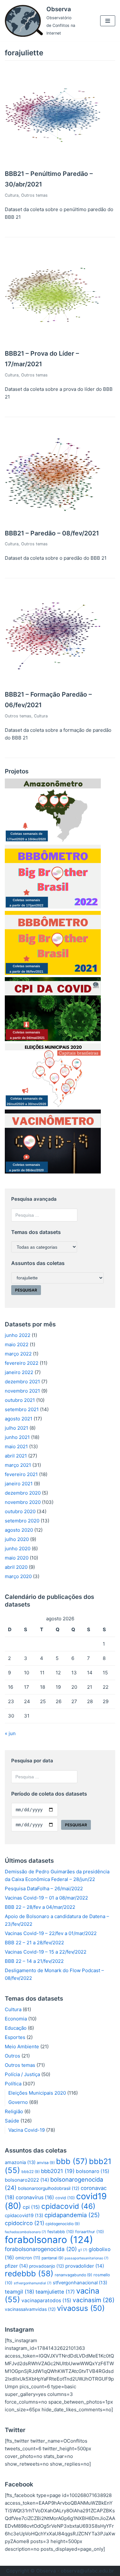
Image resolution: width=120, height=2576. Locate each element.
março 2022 (18, 1354)
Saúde (12, 2121)
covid (65, 2198)
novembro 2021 (22, 1391)
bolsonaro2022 (27, 2180)
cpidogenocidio (63, 2224)
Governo (18, 2102)
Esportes (15, 2037)
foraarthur (90, 2232)
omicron (28, 2258)
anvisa (46, 2163)
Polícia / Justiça (22, 2074)
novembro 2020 (23, 1502)
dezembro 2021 (22, 1382)
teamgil (20, 2292)
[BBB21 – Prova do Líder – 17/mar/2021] (53, 341)
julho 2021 (16, 1428)
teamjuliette (55, 2292)
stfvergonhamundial (33, 2283)
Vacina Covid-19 (27, 2130)
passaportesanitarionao (87, 2258)
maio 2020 (17, 1558)
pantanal (52, 2258)
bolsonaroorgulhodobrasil (49, 2188)
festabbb (61, 2232)
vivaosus (81, 2308)
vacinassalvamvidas (30, 2309)
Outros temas (34, 195)
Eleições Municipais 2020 (37, 2093)
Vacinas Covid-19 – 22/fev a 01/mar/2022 (51, 1933)
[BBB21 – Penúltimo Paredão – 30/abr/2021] (53, 161)
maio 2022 (17, 1344)
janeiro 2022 (19, 1372)
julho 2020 (17, 1539)
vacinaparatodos (46, 2300)
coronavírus (35, 2197)
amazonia (20, 2162)
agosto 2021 (19, 1419)
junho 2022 (18, 1335)
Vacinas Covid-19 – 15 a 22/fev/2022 (46, 1952)
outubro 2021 (20, 1400)
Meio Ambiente (22, 2047)
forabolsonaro (49, 2240)
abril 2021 (16, 1456)
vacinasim (94, 2300)
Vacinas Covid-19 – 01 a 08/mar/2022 (46, 1898)
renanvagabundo (73, 2275)
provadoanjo (47, 2266)
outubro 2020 (20, 1511)
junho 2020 (18, 1549)
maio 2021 (16, 1446)
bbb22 (31, 2172)
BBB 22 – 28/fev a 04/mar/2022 (40, 1907)
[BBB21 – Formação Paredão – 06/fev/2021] (53, 682)
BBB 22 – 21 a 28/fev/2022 (34, 1943)
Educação (16, 2028)
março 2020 (18, 1576)
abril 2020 (16, 1567)
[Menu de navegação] (108, 21)
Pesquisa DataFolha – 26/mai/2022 (44, 1889)
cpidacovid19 (24, 2216)
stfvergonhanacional (80, 2283)
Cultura (12, 195)
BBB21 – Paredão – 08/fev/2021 (52, 533)
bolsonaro (93, 2171)
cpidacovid (68, 2206)
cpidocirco (24, 2223)
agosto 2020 (19, 1530)
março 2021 (18, 1465)
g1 (83, 2250)
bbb (72, 2161)
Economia (16, 2019)
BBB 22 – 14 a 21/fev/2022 (34, 1961)
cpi (31, 2207)
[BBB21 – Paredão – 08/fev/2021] (53, 521)
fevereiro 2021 (21, 1474)
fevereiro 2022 (22, 1363)
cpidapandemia (72, 2215)
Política (13, 2084)
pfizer (16, 2266)
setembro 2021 (22, 1409)
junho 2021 (17, 1437)
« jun (10, 1733)
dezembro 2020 (23, 1493)
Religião (14, 2111)
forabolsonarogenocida (41, 2249)
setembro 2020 (22, 1521)
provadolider (85, 2266)
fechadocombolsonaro (25, 2232)
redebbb (29, 2274)
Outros (12, 2056)
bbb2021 (58, 2171)
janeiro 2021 (19, 1484)
